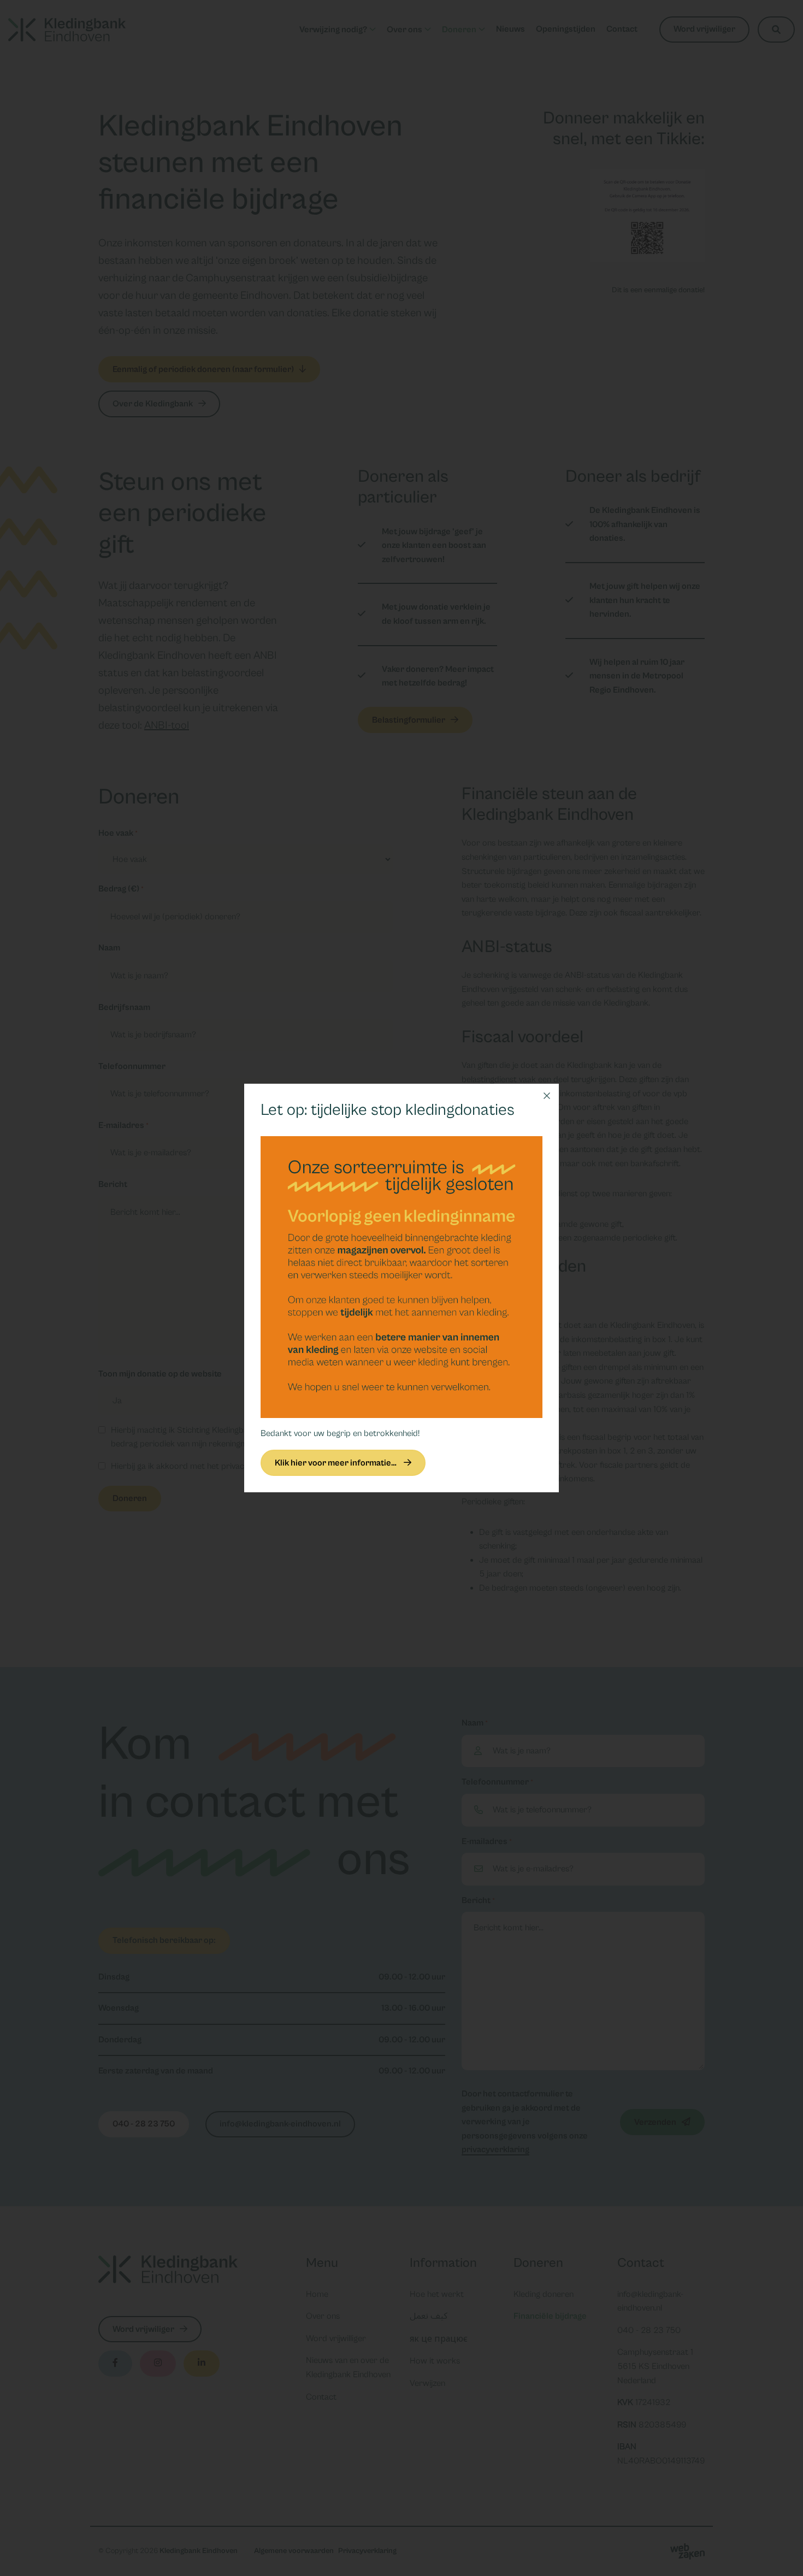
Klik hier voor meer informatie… (336, 1463)
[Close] (547, 1096)
